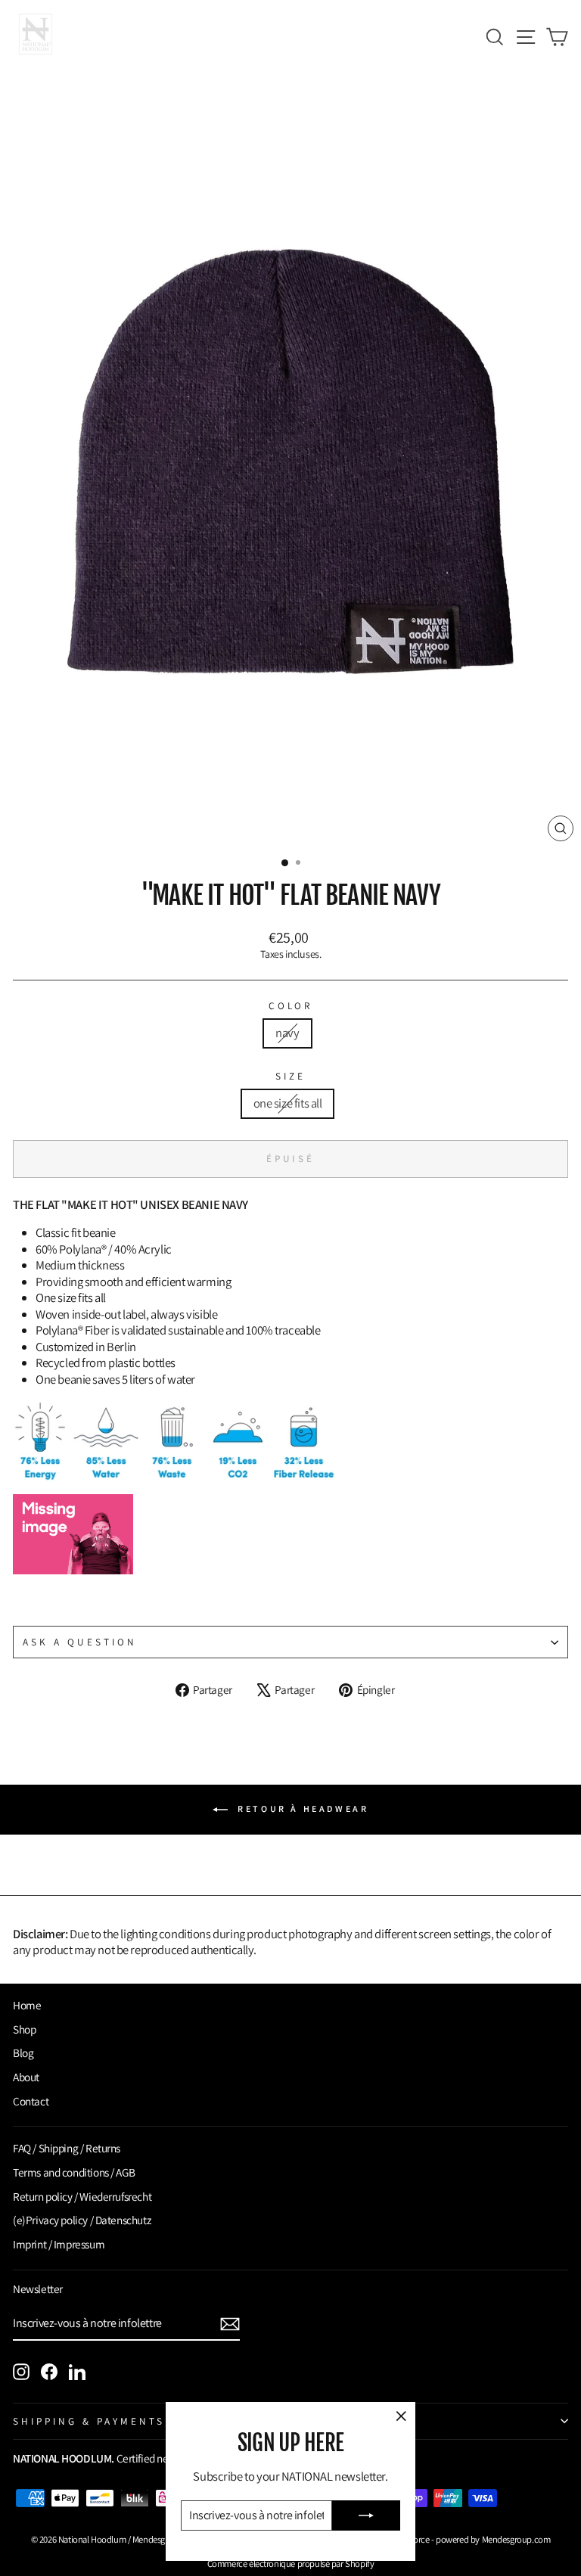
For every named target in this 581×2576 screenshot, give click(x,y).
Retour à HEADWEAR (301, 1808)
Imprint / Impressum (59, 2244)
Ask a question (80, 1642)
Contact (31, 2101)
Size (290, 1076)
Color (291, 1006)
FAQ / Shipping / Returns (67, 2148)
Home (27, 2005)
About (26, 2077)
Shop (24, 2029)
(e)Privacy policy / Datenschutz (82, 2220)
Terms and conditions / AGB (74, 2172)
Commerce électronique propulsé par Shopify (291, 2564)
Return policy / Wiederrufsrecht (82, 2196)
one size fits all (288, 1103)
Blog (23, 2052)
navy (287, 1033)
